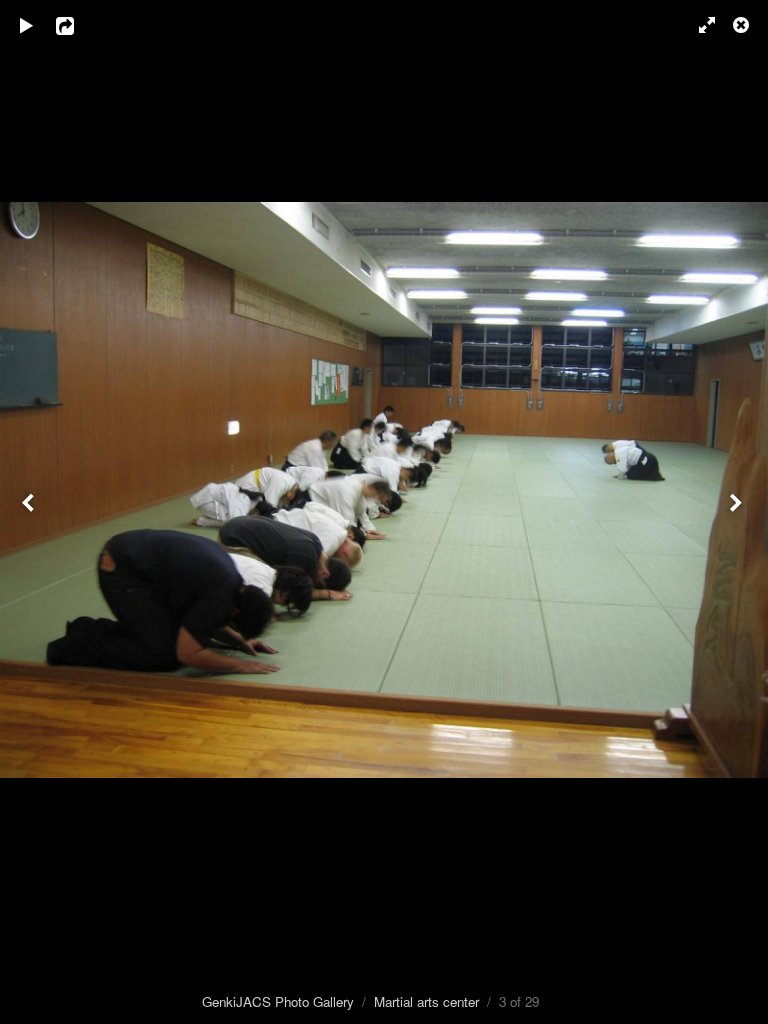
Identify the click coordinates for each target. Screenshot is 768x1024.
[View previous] (30, 512)
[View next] (738, 512)
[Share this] (79, 25)
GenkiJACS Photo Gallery (278, 1001)
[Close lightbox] (743, 25)
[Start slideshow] (27, 25)
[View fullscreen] (698, 25)
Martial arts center (426, 1001)
